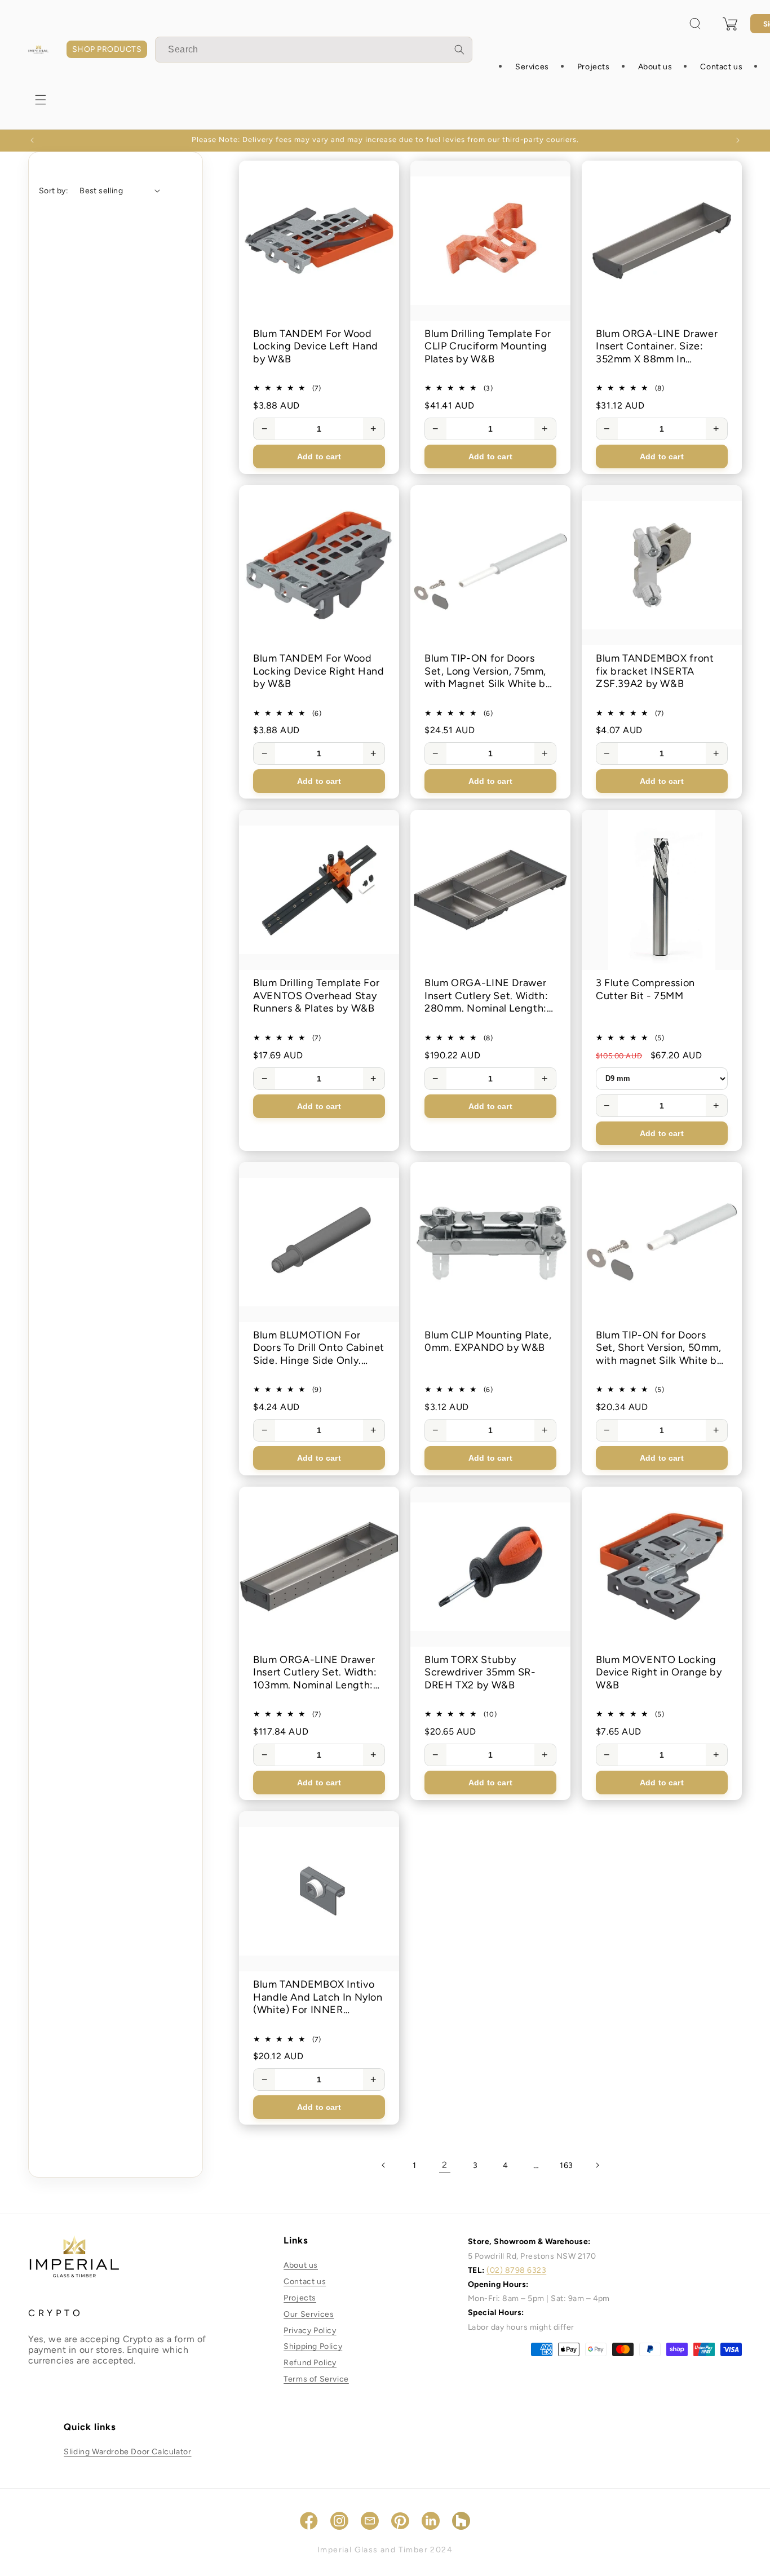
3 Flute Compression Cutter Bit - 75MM (645, 989)
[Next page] (597, 2165)
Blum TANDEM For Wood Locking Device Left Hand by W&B (316, 346)
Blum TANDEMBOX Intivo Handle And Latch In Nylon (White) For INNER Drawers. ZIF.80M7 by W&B (318, 1997)
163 (567, 2165)
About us (301, 2265)
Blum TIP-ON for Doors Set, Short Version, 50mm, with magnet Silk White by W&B (659, 1348)
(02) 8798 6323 (516, 2270)
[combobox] (314, 50)
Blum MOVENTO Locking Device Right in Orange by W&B (659, 1672)
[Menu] (41, 100)
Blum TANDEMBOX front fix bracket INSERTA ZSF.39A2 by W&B (655, 671)
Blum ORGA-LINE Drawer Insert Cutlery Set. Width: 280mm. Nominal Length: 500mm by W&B (486, 996)
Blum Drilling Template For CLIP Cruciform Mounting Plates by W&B (488, 346)
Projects (300, 2298)
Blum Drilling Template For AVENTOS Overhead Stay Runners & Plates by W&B (316, 996)
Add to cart (319, 456)
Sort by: (54, 191)
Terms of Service (316, 2379)
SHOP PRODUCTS (107, 49)
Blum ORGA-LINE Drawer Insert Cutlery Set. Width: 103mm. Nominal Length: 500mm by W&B (315, 1673)
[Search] (459, 50)
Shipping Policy (313, 2346)
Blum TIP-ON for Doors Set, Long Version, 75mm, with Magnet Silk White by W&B (488, 671)
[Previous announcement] (32, 140)
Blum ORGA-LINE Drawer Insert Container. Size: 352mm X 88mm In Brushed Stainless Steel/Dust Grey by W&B (657, 347)
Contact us (305, 2282)
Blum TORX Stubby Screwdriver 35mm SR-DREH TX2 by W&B (480, 1672)
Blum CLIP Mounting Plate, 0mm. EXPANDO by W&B (488, 1342)
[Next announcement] (738, 140)
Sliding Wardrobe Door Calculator (127, 2452)
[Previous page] (384, 2165)
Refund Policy (310, 2363)
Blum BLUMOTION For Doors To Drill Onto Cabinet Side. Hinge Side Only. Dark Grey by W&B (319, 1348)
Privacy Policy (310, 2331)
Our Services (309, 2314)
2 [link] (445, 2165)
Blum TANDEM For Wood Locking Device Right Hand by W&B (319, 671)
